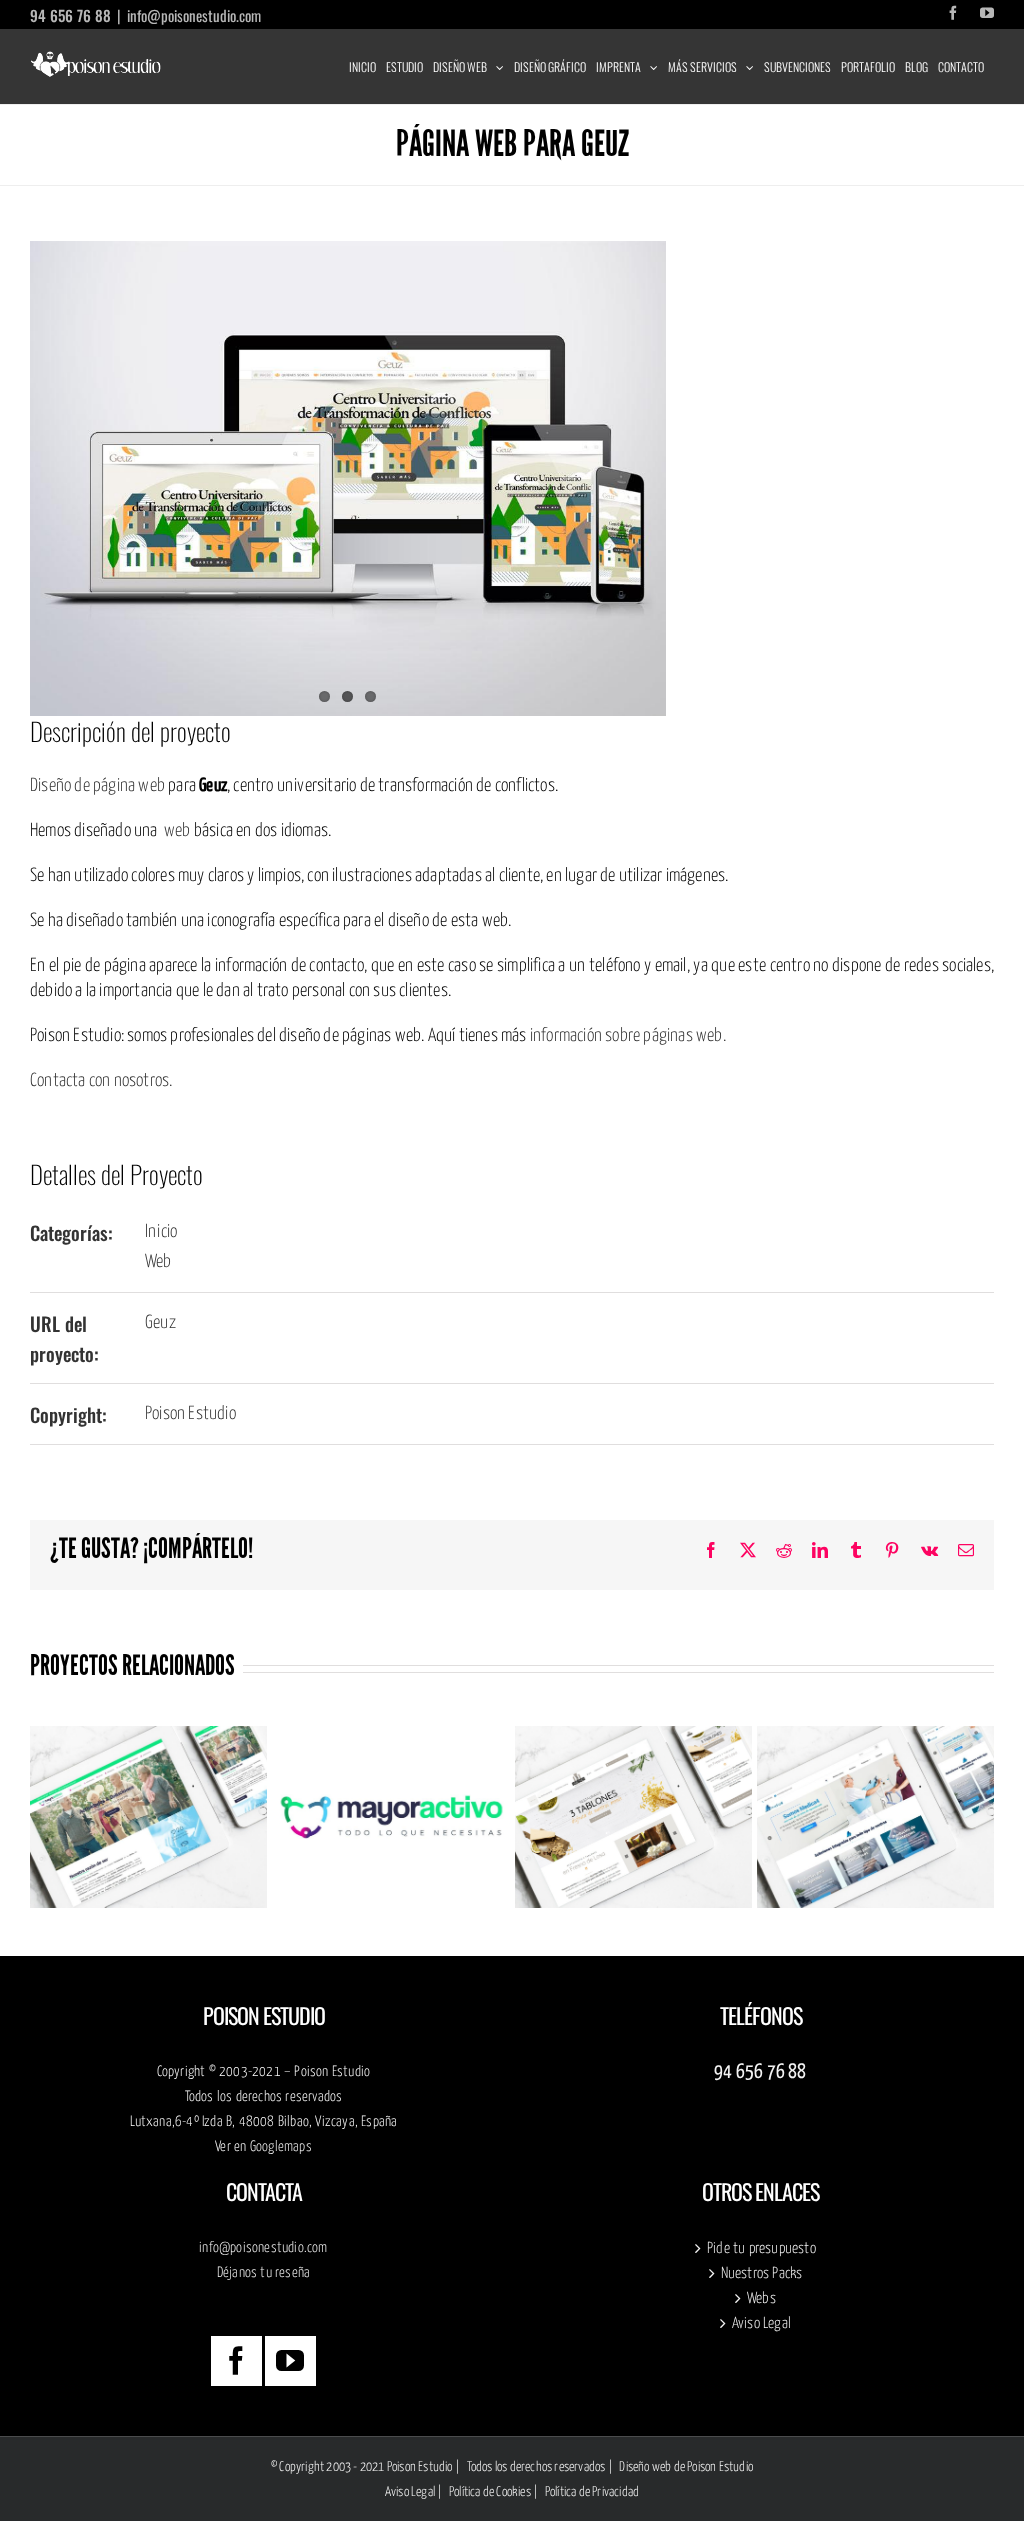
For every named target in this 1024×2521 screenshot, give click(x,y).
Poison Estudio (190, 1414)
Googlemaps (281, 2147)
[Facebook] (236, 2361)
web (177, 831)
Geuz (160, 1323)
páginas (669, 1036)
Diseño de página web (97, 786)
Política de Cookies (490, 2492)
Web (158, 1262)
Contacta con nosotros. (101, 1081)
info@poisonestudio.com (194, 15)
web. (711, 1036)
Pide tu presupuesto (761, 2248)
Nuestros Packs (762, 2273)
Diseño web (645, 2467)
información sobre (587, 1036)
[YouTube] (290, 2361)
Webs (761, 2298)
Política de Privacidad (592, 2492)
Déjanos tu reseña (263, 2273)
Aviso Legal (761, 2323)
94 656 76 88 (70, 15)
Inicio (161, 1232)
